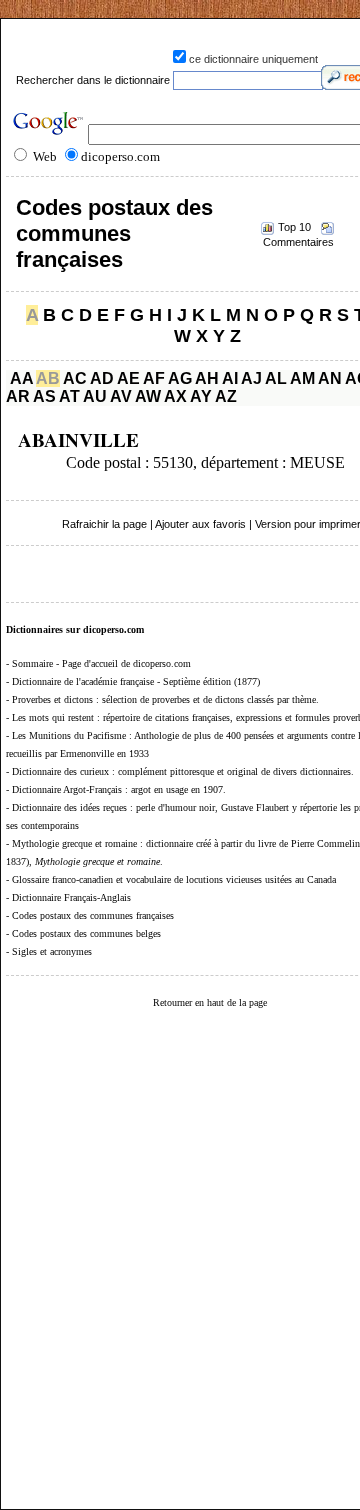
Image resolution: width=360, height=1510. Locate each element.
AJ (251, 378)
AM (302, 378)
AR (18, 396)
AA (21, 378)
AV (121, 396)
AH (207, 378)
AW (148, 396)
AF (154, 378)
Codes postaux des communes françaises (114, 233)
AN (330, 378)
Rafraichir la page (104, 524)
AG (180, 378)
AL (276, 378)
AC (75, 378)
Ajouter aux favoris (200, 524)
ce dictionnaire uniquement (253, 59)
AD (102, 378)
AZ (226, 396)
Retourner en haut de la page (210, 1002)
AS (44, 396)
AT (69, 396)
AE (128, 378)
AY (201, 396)
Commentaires (298, 242)
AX (175, 396)
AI (230, 378)
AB (48, 378)
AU (95, 396)
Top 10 (294, 227)
